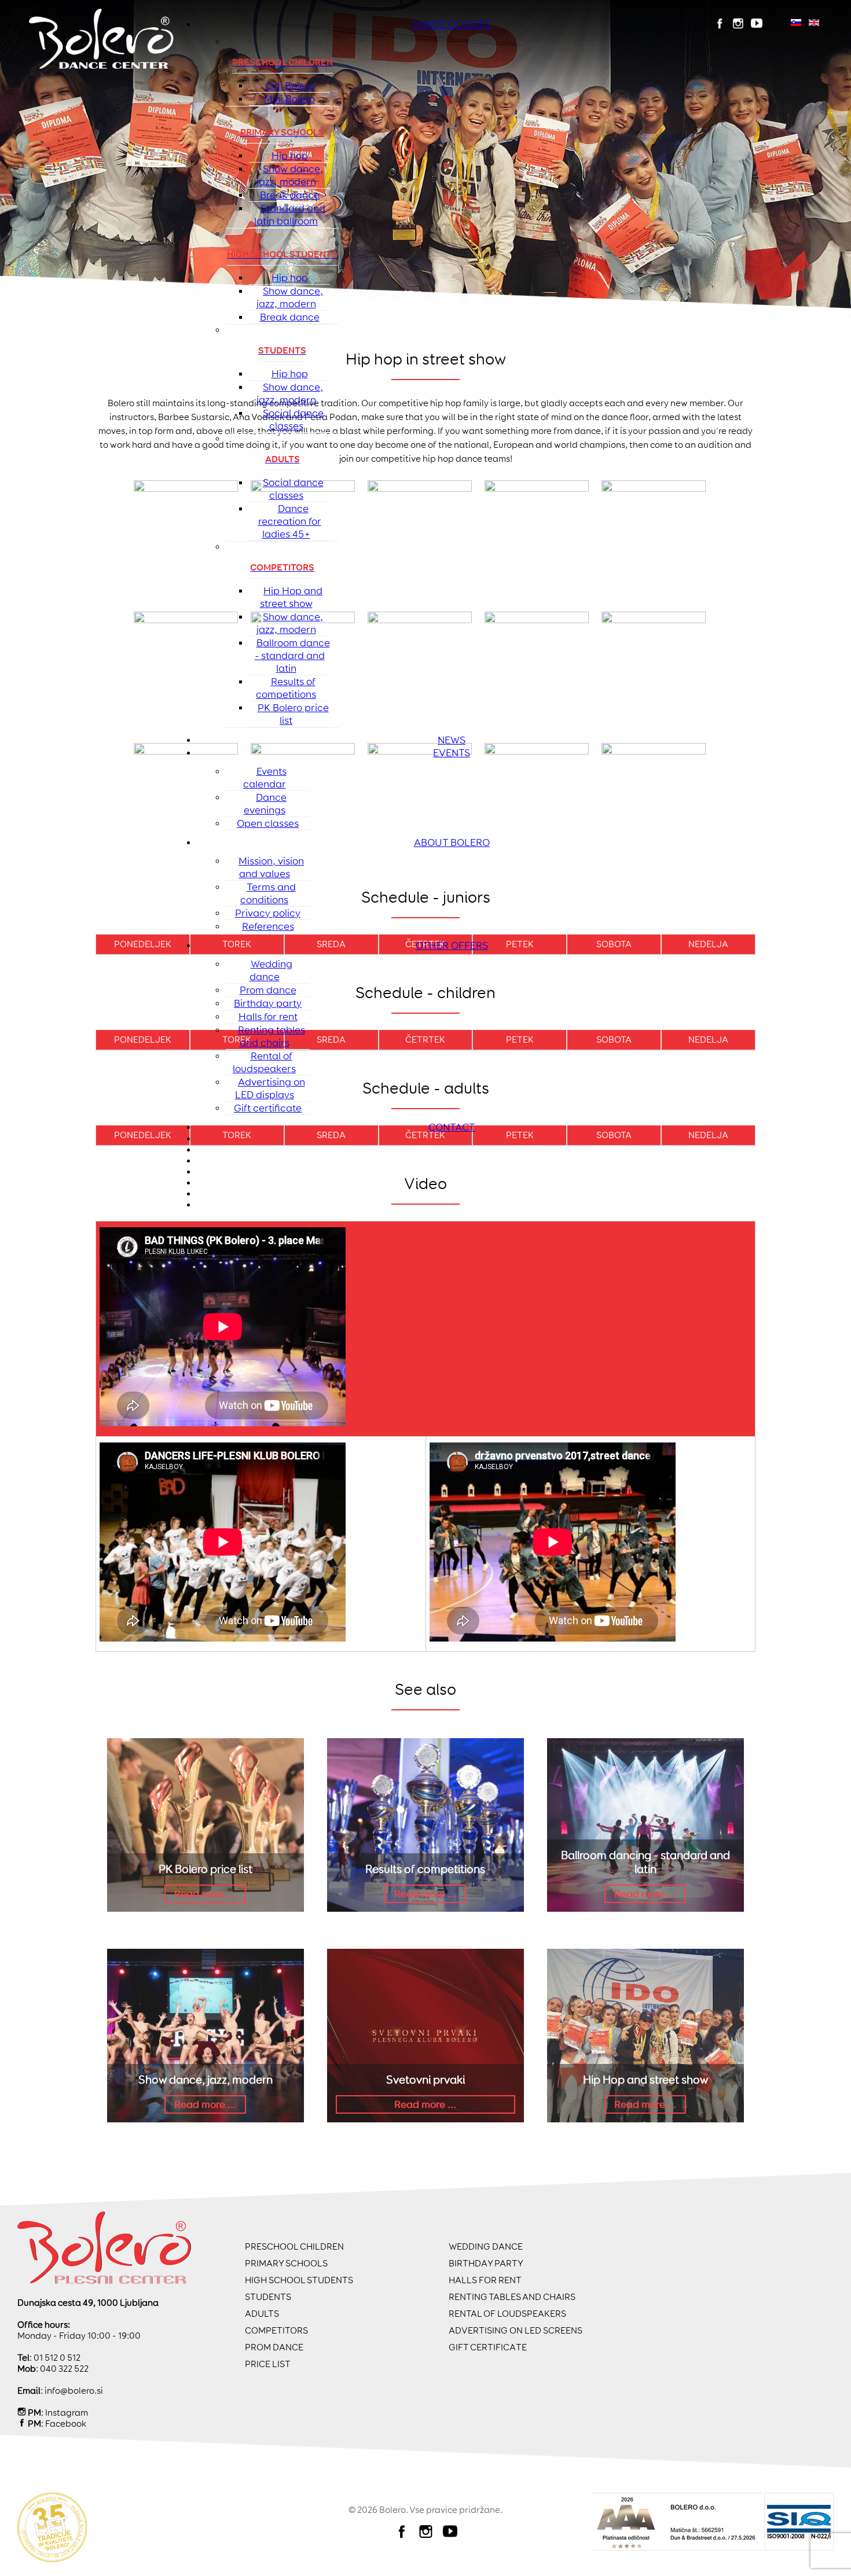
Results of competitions (425, 1869)
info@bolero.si (74, 2391)
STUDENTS (268, 2297)
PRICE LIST (268, 2364)
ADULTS (262, 2314)
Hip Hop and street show (645, 2080)
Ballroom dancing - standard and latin (645, 1862)
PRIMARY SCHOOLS (286, 2263)
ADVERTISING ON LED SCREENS (516, 2330)
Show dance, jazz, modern (206, 2080)
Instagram (67, 2413)
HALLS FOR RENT (485, 2280)
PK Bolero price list (206, 1869)
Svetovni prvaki (425, 2080)
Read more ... (205, 1894)
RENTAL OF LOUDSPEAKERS (507, 2314)
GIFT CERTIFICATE (488, 2347)
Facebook (66, 2424)
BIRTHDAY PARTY (486, 2263)
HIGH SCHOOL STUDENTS (299, 2280)
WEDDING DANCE (486, 2246)
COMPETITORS (276, 2330)
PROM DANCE (274, 2347)
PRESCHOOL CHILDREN (294, 2246)
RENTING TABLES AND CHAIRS (512, 2297)
